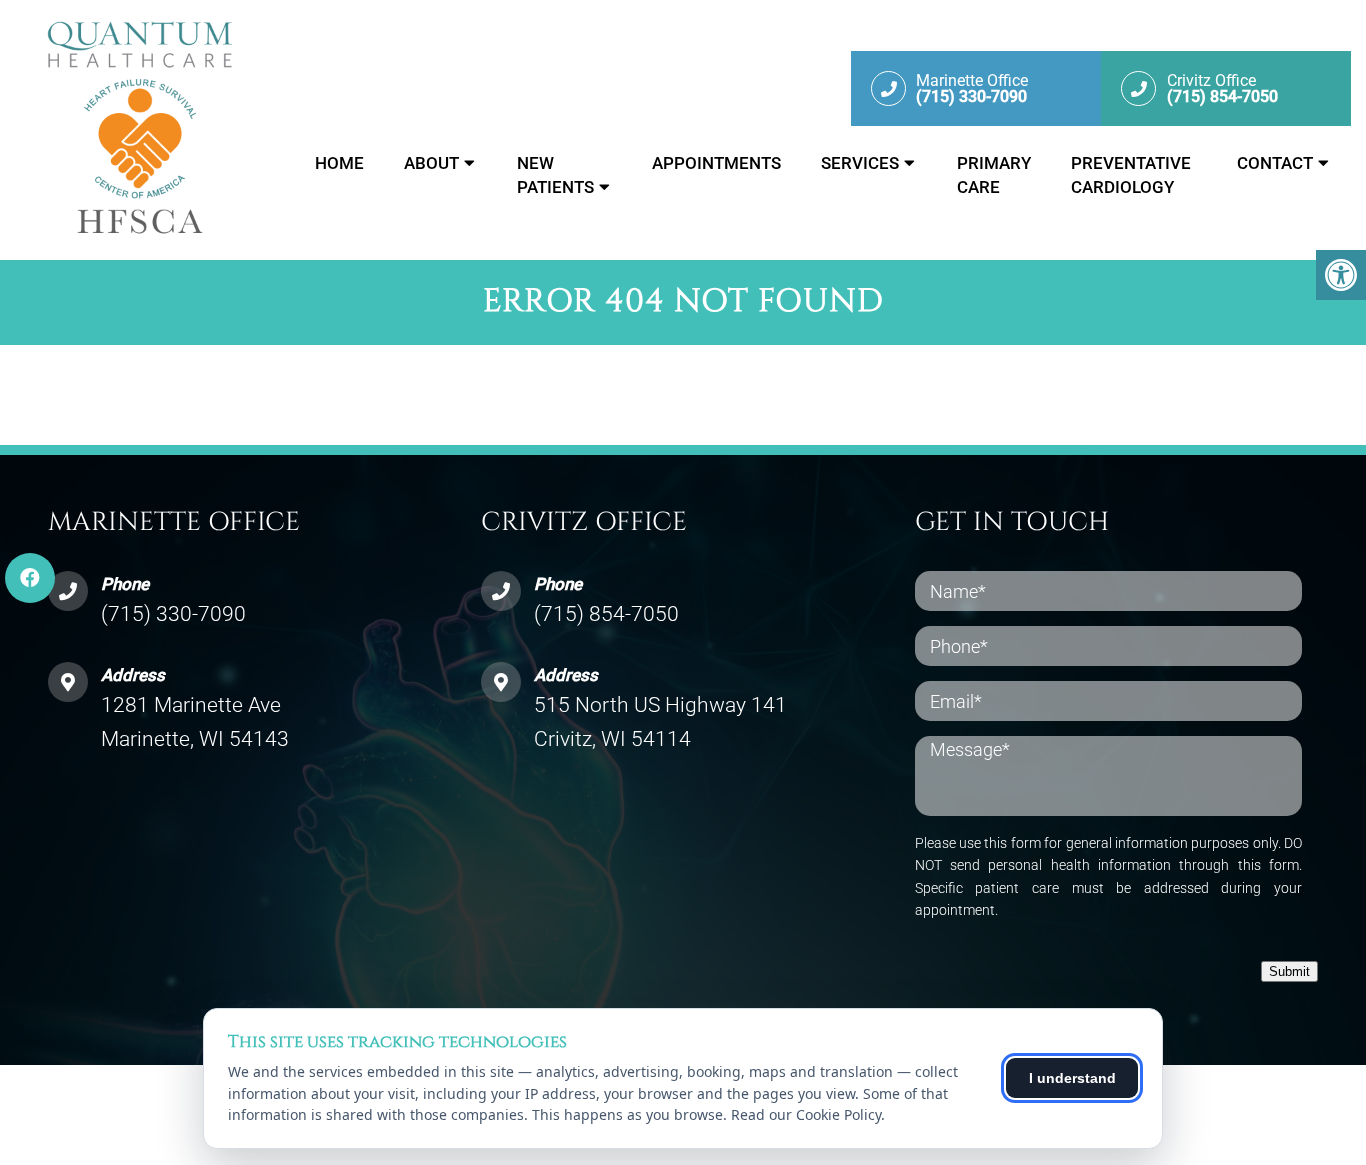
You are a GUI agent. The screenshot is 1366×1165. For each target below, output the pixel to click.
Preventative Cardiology (1131, 175)
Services (860, 163)
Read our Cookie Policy (806, 1114)
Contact (1275, 163)
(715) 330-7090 (173, 614)
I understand (1072, 1078)
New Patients (555, 175)
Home (339, 163)
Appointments (716, 163)
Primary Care (994, 175)
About (431, 163)
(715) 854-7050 (606, 614)
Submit (1289, 971)
